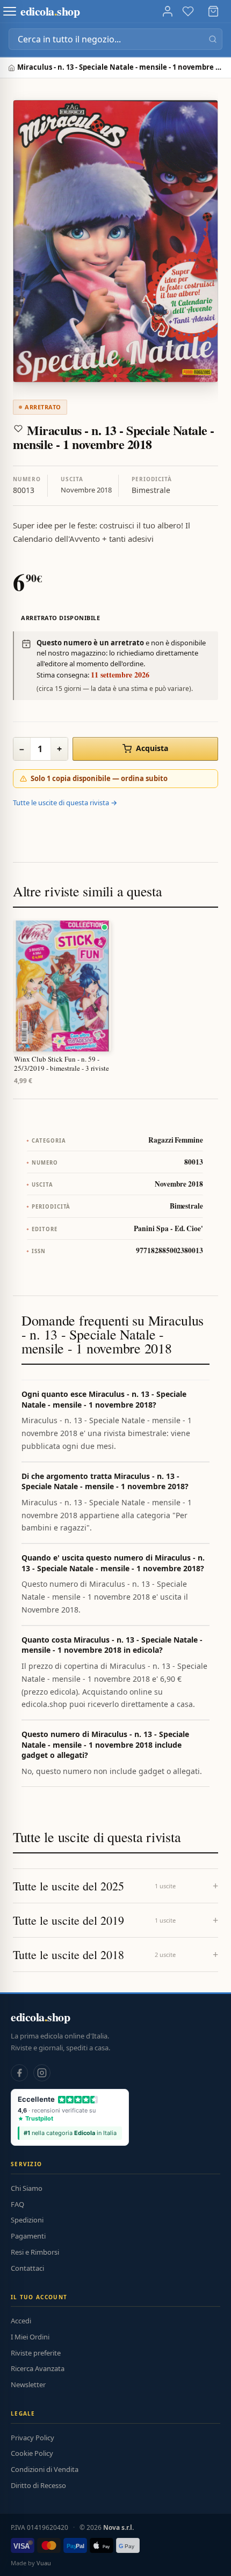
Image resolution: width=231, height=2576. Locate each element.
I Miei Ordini (30, 2337)
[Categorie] (10, 11)
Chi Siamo (27, 2188)
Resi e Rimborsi (35, 2252)
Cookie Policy (32, 2453)
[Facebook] (19, 2073)
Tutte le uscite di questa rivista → (65, 803)
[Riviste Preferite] (188, 11)
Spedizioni (27, 2220)
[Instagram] (42, 2073)
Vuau (44, 2563)
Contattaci (27, 2268)
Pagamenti (28, 2236)
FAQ (17, 2204)
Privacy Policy (33, 2438)
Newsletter (28, 2384)
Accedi (21, 2321)
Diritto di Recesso (38, 2485)
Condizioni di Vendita (45, 2469)
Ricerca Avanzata (38, 2368)
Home (13, 68)
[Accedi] (168, 11)
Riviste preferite (36, 2353)
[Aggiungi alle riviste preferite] (18, 429)
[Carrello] (213, 11)
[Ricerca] (213, 39)
